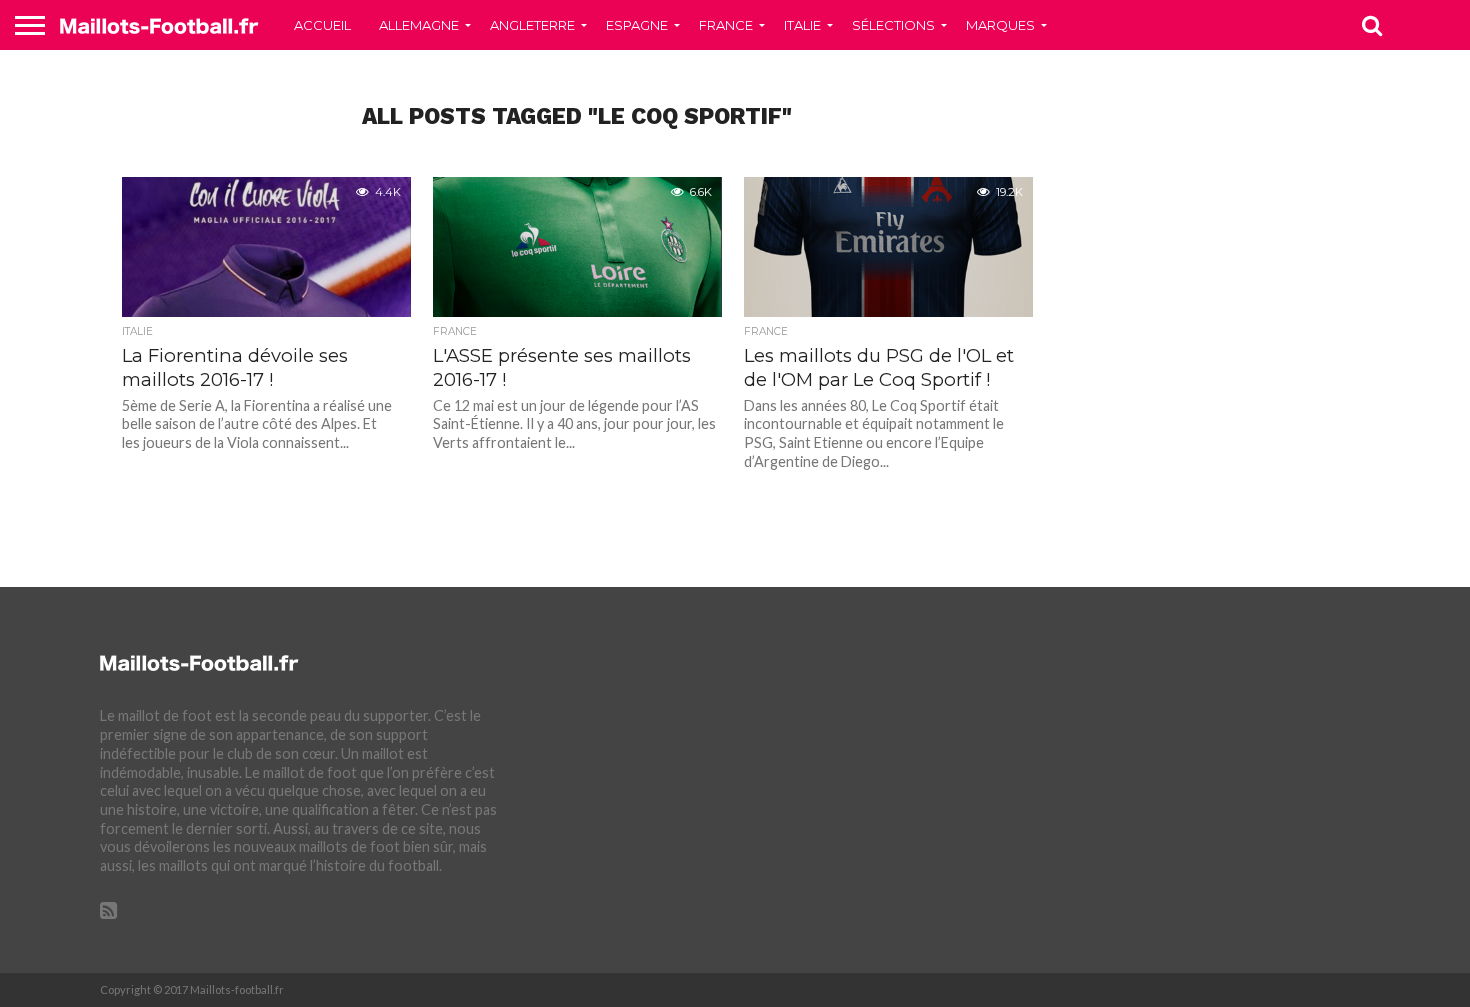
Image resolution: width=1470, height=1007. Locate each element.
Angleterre (532, 25)
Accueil (322, 25)
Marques (1000, 25)
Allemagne (419, 25)
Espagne (637, 25)
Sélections (893, 25)
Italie (802, 25)
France (726, 25)
